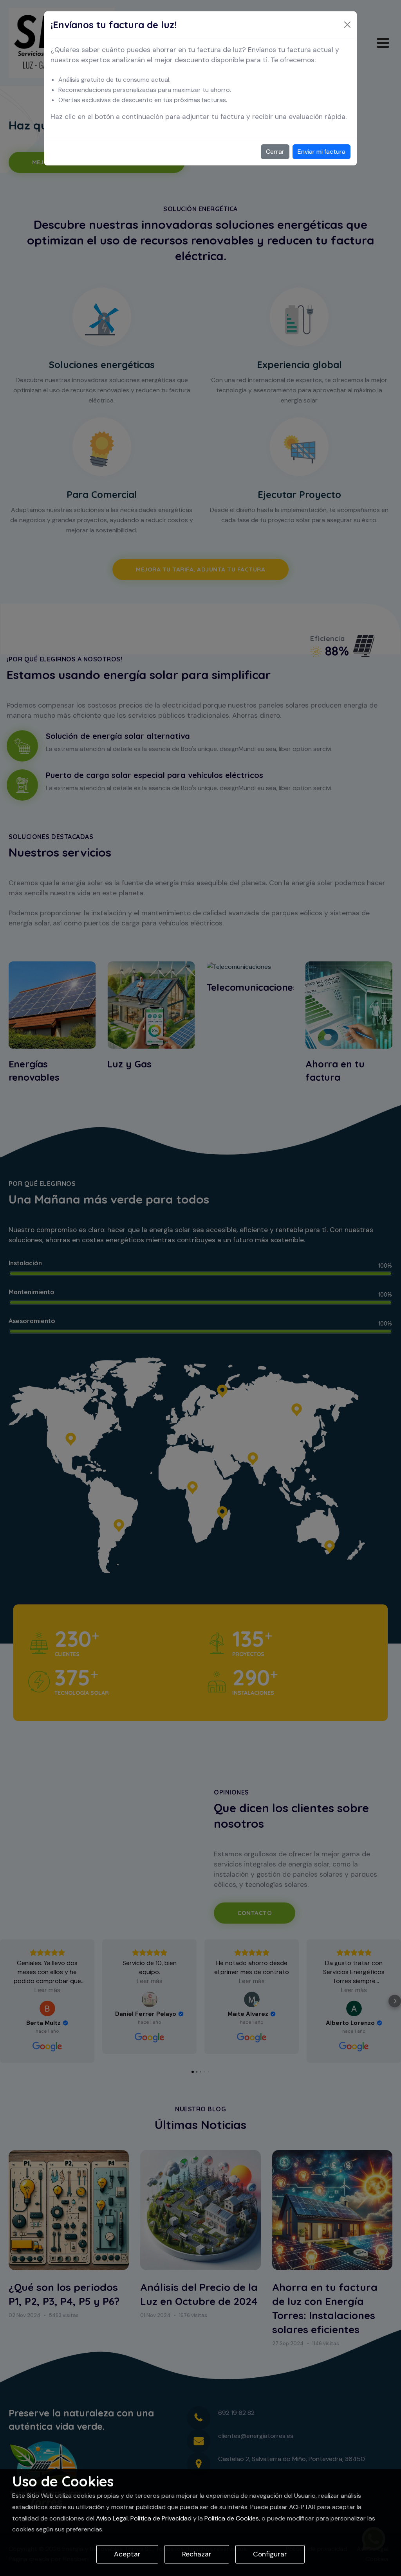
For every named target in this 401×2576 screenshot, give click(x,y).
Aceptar (127, 2554)
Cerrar (275, 152)
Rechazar (197, 2554)
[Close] (347, 25)
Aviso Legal (112, 2518)
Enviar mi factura (322, 152)
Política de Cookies (232, 2518)
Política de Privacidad (161, 2518)
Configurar (270, 2554)
